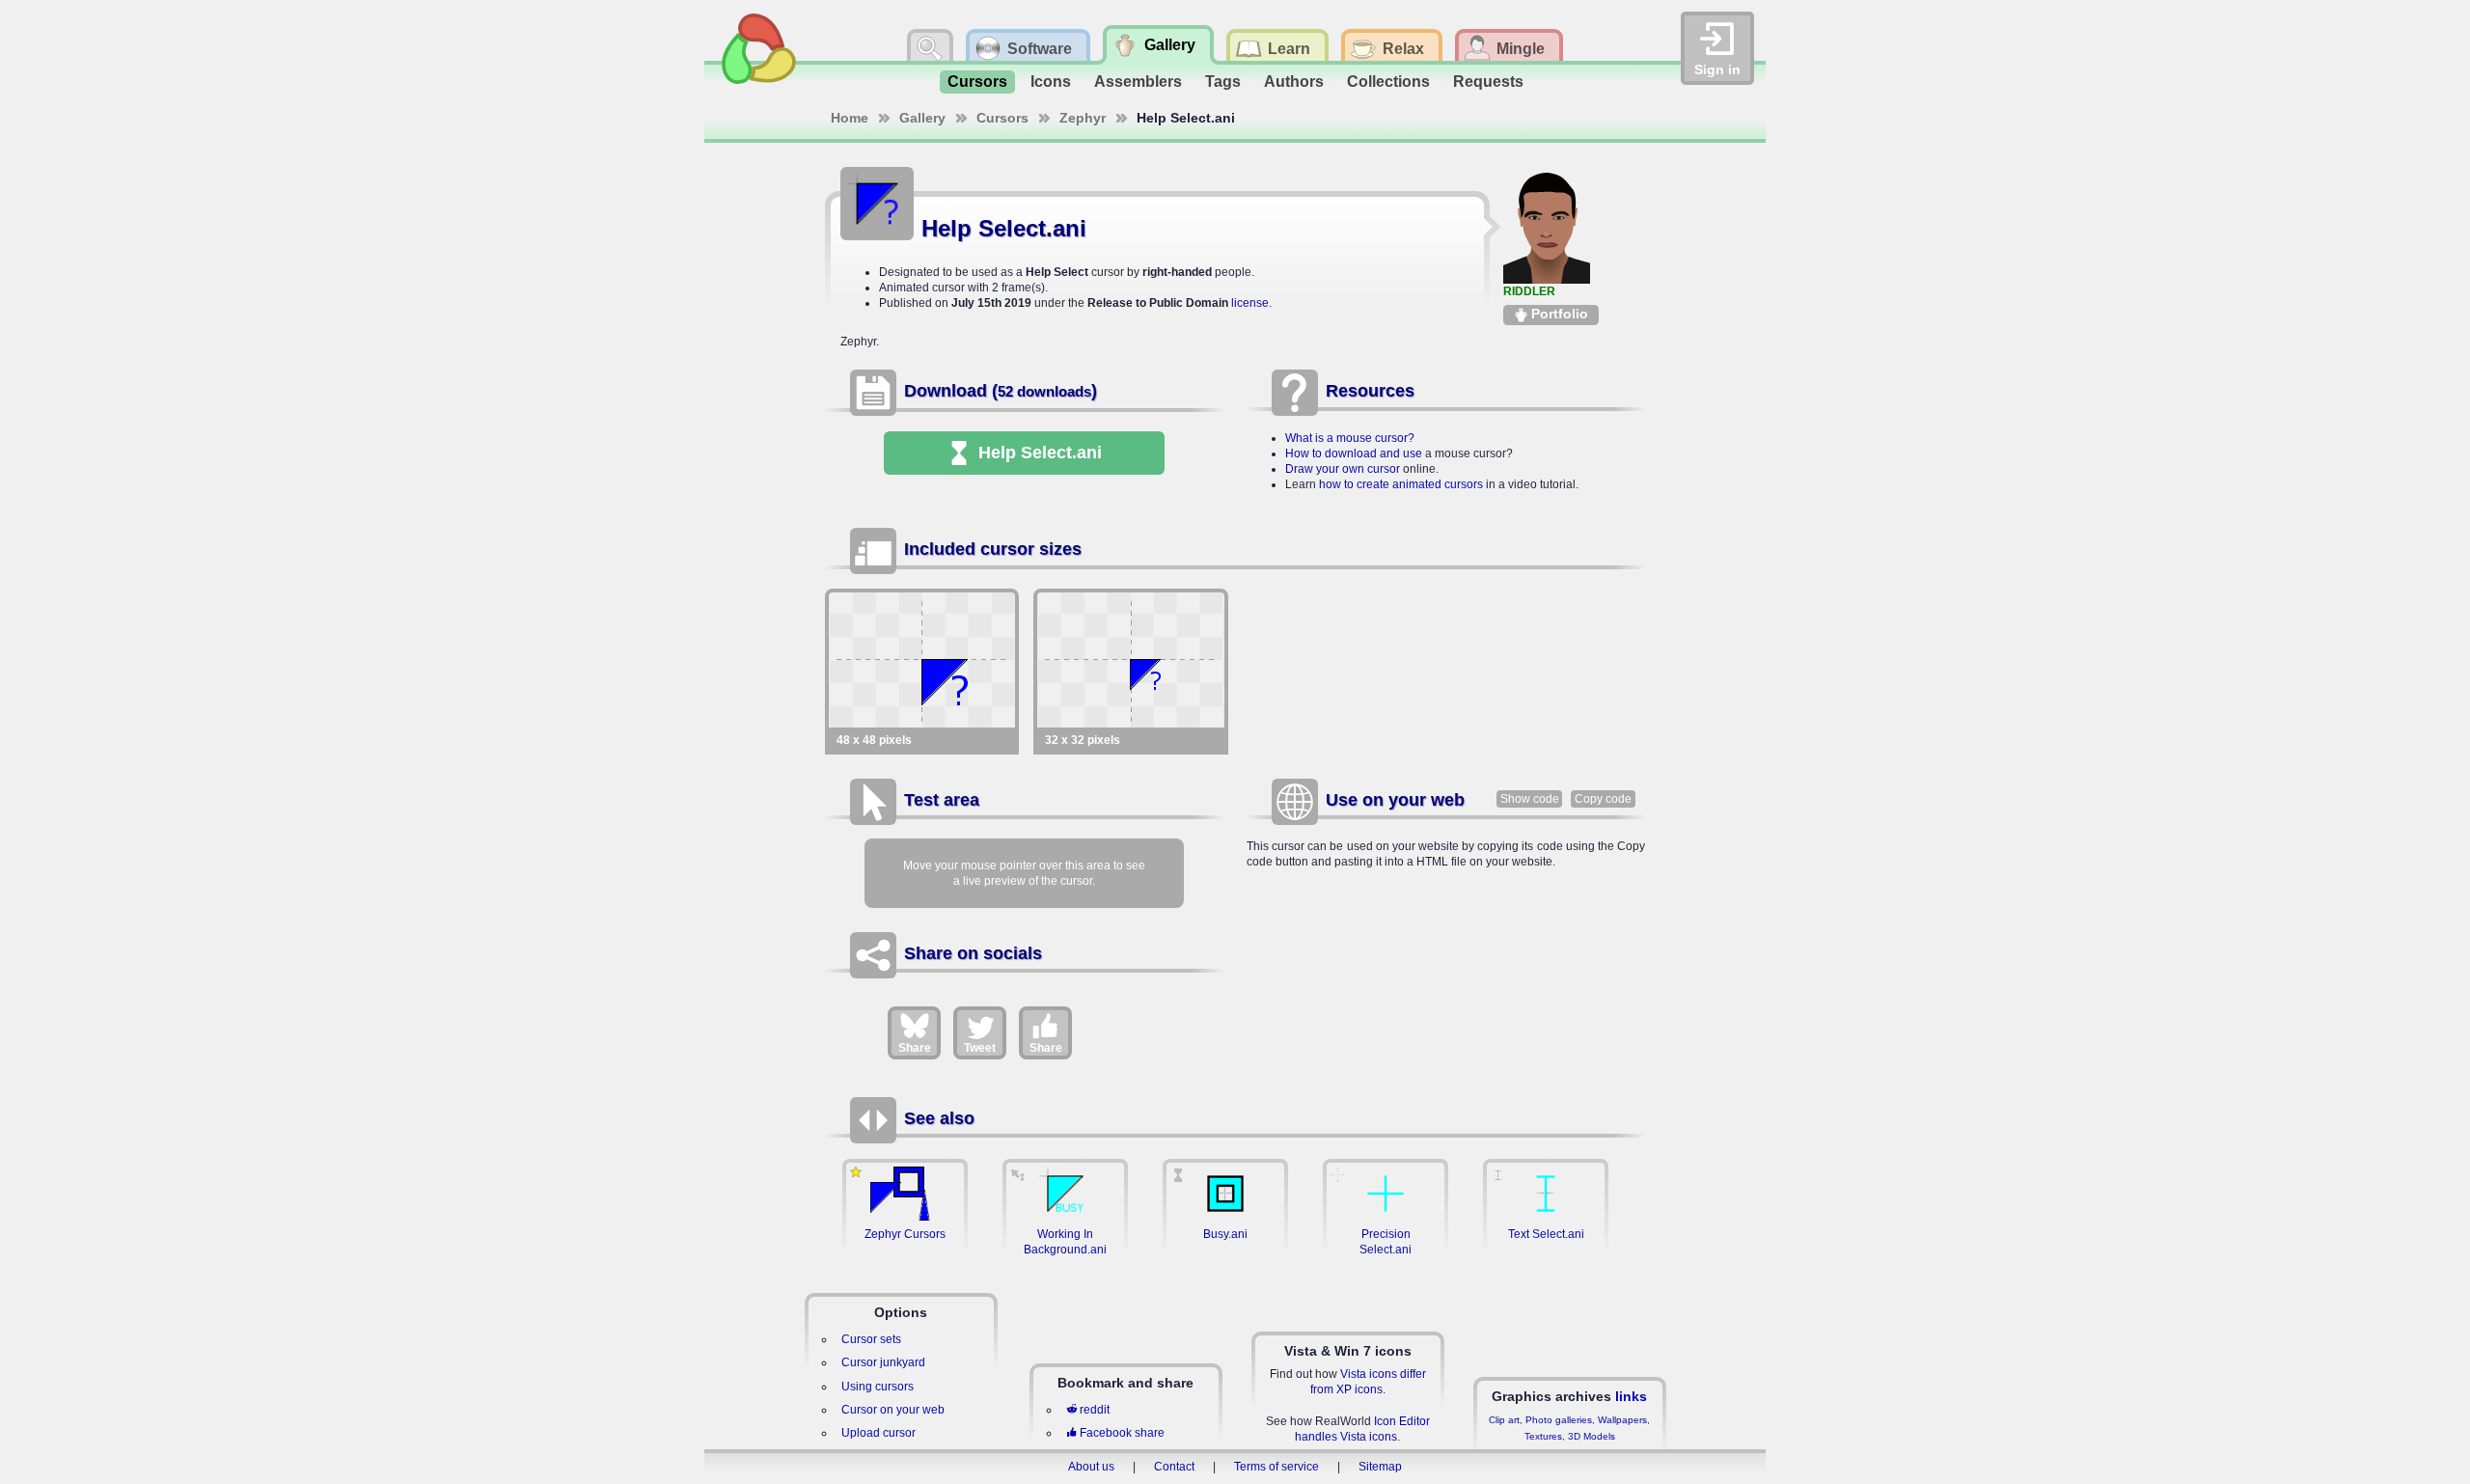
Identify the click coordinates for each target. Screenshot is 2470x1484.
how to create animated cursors (1401, 484)
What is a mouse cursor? (1350, 438)
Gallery (922, 118)
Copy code (1603, 799)
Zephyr (1083, 118)
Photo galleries (1559, 1420)
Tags (1223, 82)
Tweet (980, 1048)
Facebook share (1122, 1433)
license (1250, 303)
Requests (1488, 82)
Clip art (1504, 1420)
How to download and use (1354, 453)
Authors (1294, 82)
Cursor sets (871, 1339)
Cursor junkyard (883, 1362)
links (1631, 1396)
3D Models (1592, 1436)
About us (1091, 1467)
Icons (1051, 82)
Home (850, 118)
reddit (1095, 1410)
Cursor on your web (893, 1410)
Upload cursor (878, 1433)
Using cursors (878, 1387)
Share (915, 1048)
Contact (1174, 1467)
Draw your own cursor (1343, 469)
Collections (1388, 82)
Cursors (977, 82)
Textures (1543, 1436)
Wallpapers (1622, 1420)
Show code (1530, 799)
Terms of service (1276, 1467)
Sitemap (1380, 1467)
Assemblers (1138, 82)
